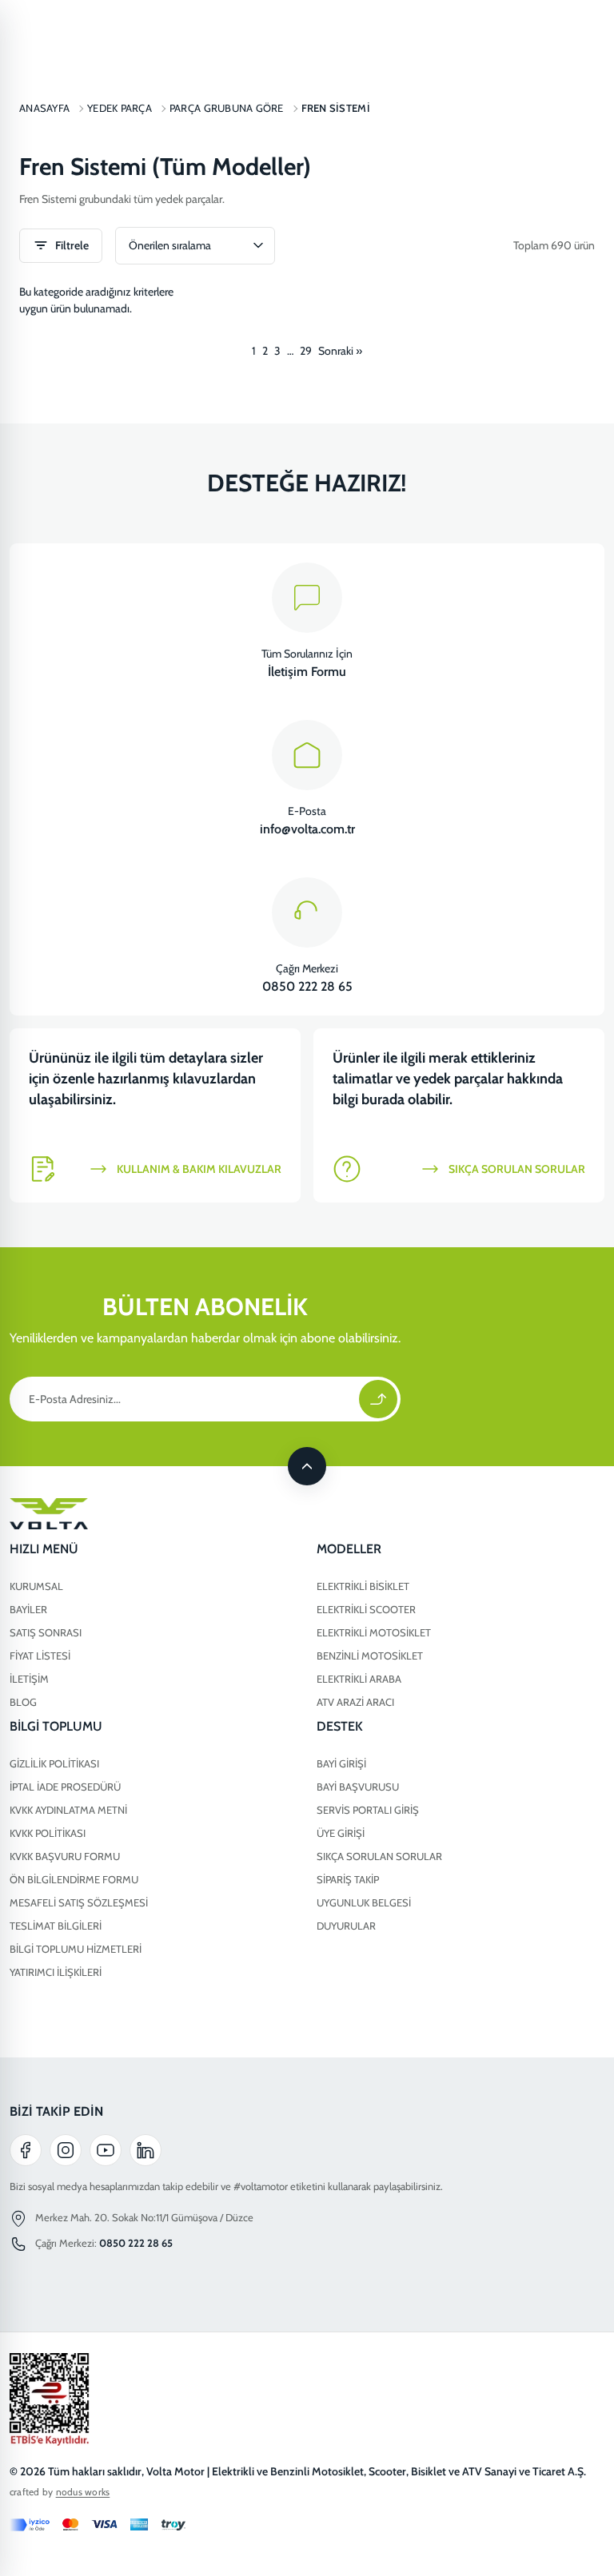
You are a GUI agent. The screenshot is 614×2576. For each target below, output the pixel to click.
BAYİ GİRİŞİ (341, 1763)
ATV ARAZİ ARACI (355, 1702)
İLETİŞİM (29, 1679)
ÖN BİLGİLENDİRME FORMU (74, 1879)
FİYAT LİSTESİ (40, 1656)
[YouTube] (106, 2150)
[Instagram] (66, 2150)
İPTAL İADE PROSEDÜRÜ (65, 1787)
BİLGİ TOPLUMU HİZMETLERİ (76, 1949)
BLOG (23, 1702)
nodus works (83, 2492)
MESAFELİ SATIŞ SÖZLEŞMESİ (79, 1902)
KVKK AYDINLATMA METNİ (68, 1810)
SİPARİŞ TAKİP (348, 1879)
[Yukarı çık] (307, 1466)
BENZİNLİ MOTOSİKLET (370, 1656)
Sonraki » (340, 351)
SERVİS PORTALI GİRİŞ (368, 1810)
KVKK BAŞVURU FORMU (65, 1856)
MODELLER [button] (349, 1549)
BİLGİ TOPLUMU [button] (56, 1726)
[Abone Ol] (378, 1399)
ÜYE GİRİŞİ (341, 1833)
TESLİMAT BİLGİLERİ (56, 1926)
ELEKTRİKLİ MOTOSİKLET (374, 1632)
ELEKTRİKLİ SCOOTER (366, 1609)
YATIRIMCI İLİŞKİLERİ (56, 1972)
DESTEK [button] (340, 1726)
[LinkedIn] (146, 2150)
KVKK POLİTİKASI (48, 1833)
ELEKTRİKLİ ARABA (359, 1679)
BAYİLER (28, 1609)
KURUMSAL (36, 1586)
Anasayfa (44, 108)
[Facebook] (26, 2150)
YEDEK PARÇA (120, 108)
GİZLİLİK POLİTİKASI (54, 1763)
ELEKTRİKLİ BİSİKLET (363, 1586)
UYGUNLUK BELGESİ (364, 1902)
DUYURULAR (346, 1926)
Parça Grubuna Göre (227, 108)
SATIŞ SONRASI (46, 1632)
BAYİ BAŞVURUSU (358, 1787)
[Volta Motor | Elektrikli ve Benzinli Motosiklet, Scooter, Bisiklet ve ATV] (307, 1514)
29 (306, 351)
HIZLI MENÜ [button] (44, 1549)
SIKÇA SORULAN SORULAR (379, 1856)
